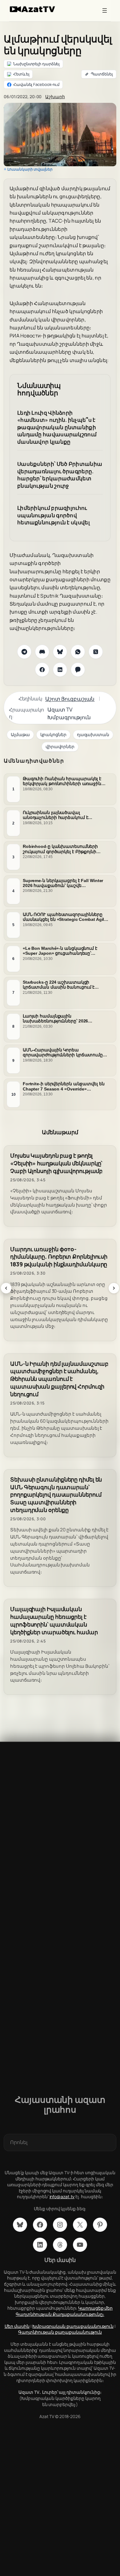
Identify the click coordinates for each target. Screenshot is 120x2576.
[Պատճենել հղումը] (99, 74)
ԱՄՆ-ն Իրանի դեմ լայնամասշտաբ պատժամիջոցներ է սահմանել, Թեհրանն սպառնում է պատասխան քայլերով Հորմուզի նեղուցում (59, 1379)
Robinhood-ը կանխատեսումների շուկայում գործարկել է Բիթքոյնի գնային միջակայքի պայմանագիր (61, 849)
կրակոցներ (53, 734)
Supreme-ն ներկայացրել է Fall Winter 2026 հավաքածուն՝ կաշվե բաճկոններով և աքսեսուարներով (63, 883)
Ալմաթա (20, 734)
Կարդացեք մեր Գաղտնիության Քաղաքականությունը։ (64, 2311)
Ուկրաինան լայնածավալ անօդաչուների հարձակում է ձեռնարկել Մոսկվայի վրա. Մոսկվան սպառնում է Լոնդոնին (64, 815)
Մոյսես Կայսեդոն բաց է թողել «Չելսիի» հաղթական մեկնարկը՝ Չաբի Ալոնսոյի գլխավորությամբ (56, 1163)
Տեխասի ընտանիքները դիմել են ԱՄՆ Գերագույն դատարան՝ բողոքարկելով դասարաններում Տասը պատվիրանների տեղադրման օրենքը (56, 1495)
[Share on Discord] (42, 652)
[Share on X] (96, 652)
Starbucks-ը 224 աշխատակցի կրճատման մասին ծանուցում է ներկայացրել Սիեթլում (59, 985)
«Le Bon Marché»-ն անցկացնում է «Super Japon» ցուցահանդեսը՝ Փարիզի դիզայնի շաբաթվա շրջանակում (60, 951)
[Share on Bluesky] (60, 652)
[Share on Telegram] (24, 652)
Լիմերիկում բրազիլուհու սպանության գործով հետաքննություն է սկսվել (54, 515)
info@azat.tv (62, 2197)
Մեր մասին (17, 2326)
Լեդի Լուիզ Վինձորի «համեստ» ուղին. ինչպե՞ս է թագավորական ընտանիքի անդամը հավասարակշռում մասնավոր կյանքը (57, 427)
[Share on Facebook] (42, 670)
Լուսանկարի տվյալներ (30, 169)
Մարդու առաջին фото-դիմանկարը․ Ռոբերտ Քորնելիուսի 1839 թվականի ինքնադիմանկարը (59, 1257)
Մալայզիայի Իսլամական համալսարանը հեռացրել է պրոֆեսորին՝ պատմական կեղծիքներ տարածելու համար (54, 1621)
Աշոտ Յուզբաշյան (70, 699)
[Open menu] (105, 10)
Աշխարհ (55, 97)
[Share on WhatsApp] (78, 652)
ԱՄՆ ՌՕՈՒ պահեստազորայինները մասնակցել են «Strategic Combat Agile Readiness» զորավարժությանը (65, 917)
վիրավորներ (60, 746)
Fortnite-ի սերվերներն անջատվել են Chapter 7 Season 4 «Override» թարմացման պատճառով (64, 1086)
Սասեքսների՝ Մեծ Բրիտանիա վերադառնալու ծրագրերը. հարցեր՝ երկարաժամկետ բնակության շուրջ (60, 475)
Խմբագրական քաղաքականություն (73, 2326)
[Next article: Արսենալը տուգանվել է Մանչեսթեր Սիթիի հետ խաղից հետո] (114, 1288)
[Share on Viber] (78, 670)
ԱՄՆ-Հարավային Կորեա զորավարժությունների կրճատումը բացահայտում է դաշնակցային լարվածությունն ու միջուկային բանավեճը (63, 1052)
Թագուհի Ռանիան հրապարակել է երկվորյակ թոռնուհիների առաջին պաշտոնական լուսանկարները (62, 781)
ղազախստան (93, 734)
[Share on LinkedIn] (60, 670)
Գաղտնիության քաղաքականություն (60, 2332)
